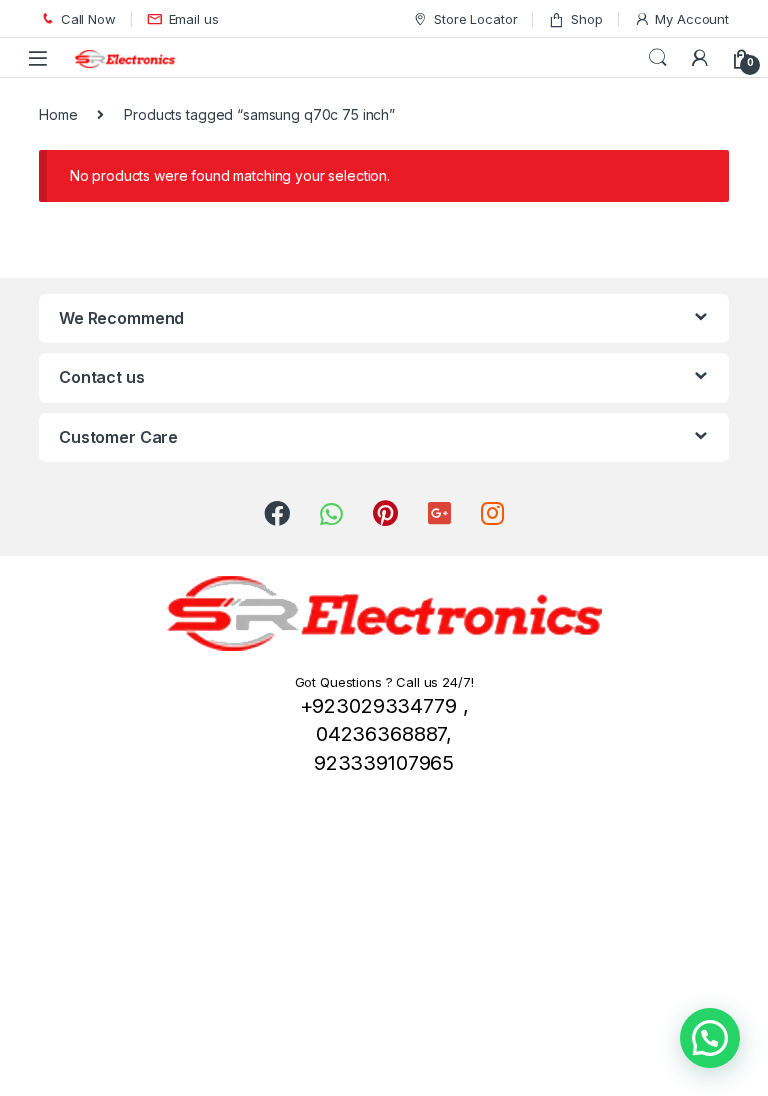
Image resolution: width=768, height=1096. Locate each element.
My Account (692, 19)
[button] (710, 1038)
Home (58, 114)
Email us (194, 19)
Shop (586, 19)
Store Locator (475, 19)
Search (658, 58)
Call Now (88, 19)
